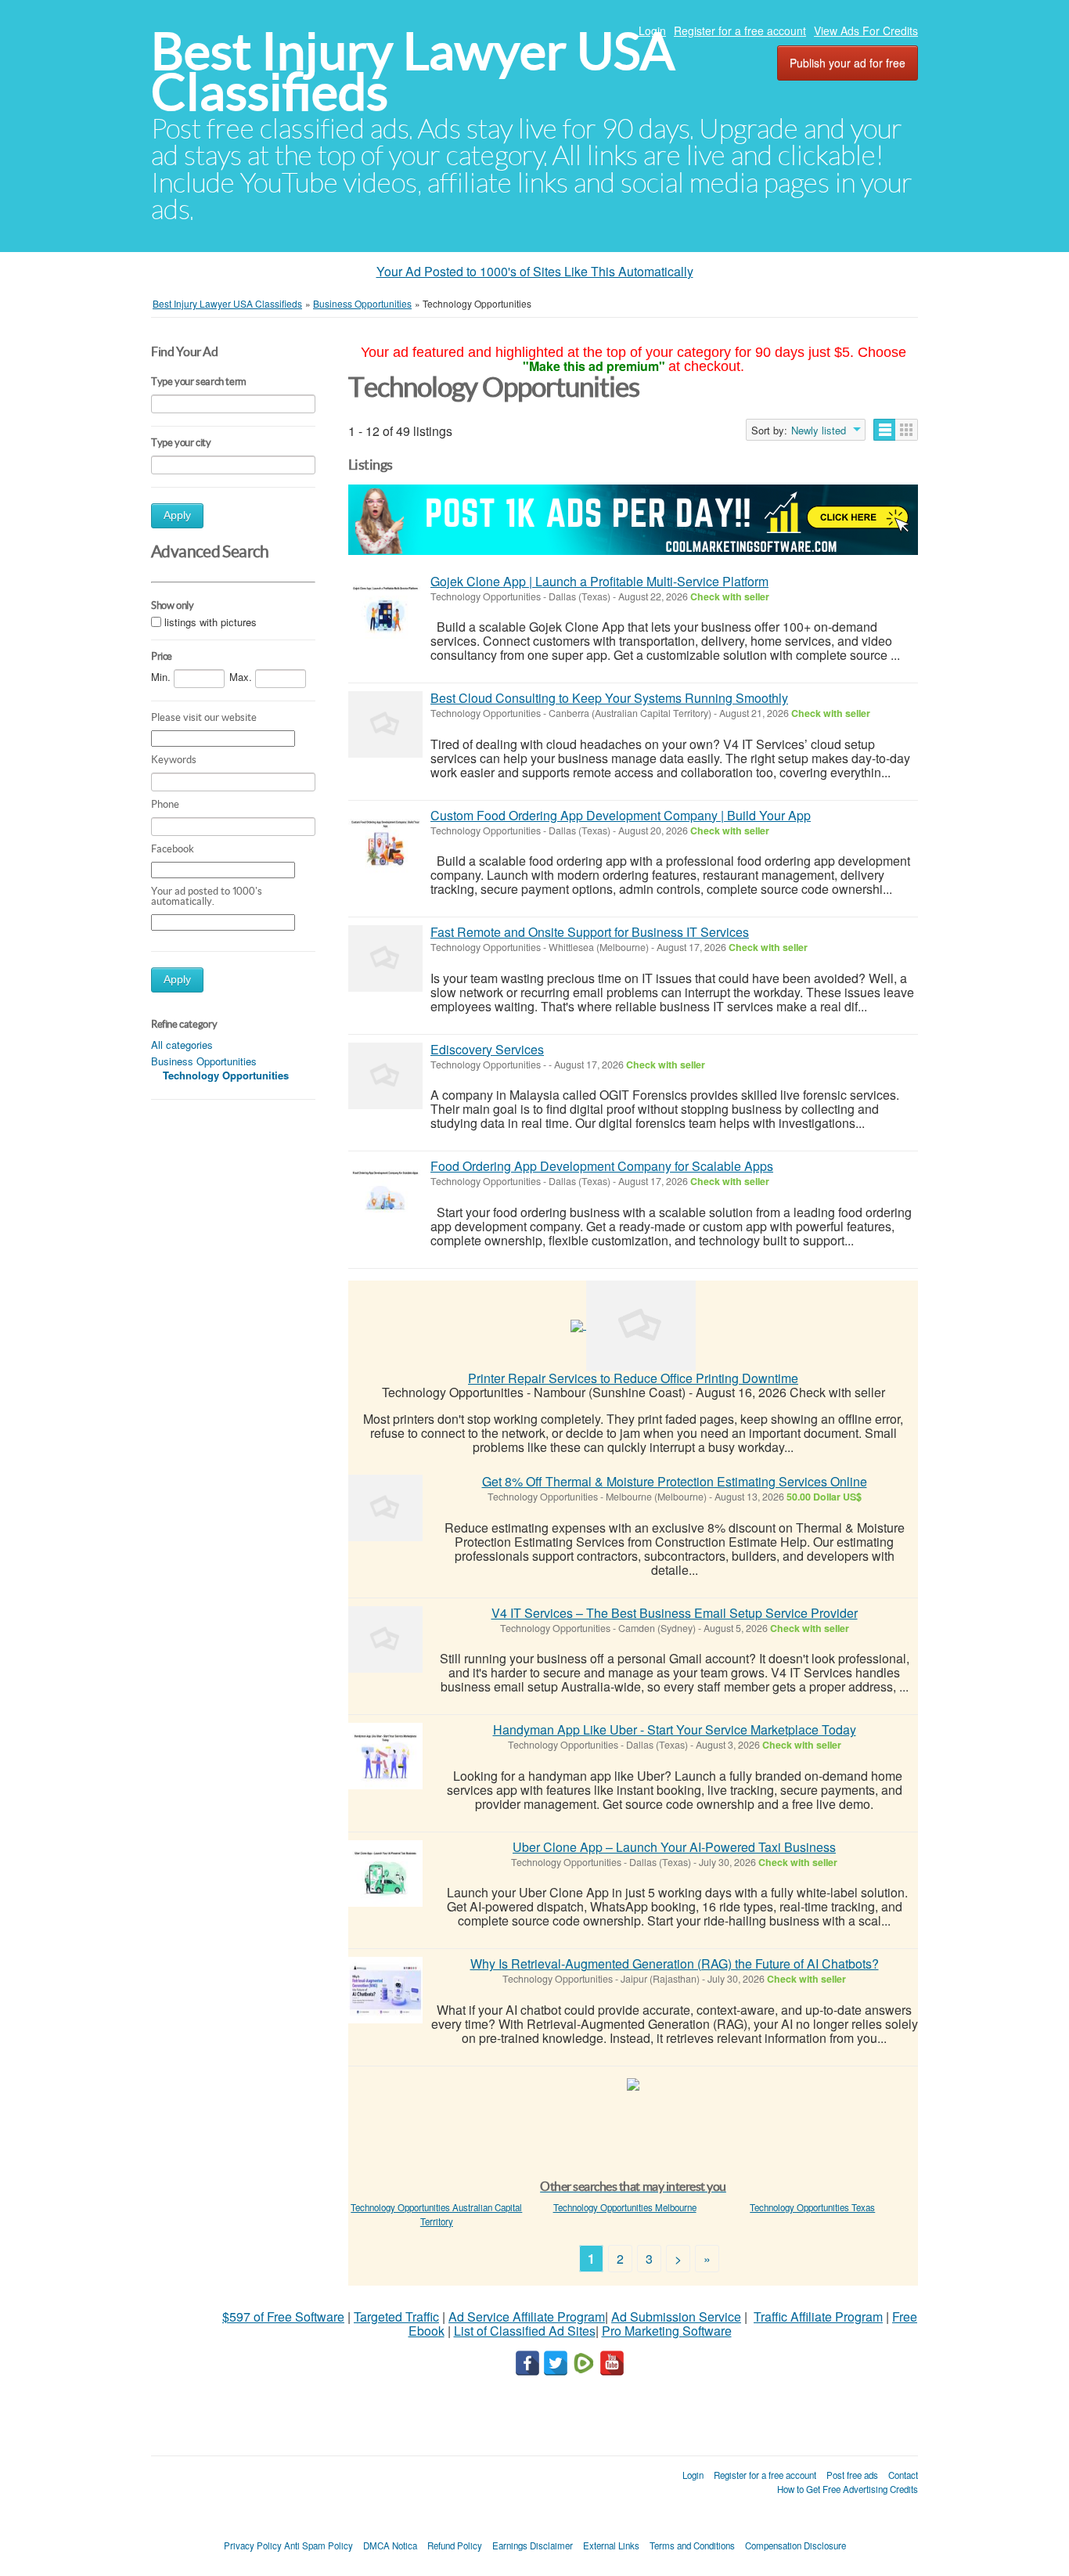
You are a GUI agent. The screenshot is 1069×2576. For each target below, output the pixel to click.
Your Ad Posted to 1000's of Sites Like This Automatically (535, 271)
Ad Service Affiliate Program (527, 2317)
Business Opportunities (204, 1061)
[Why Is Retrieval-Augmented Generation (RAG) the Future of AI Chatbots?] (385, 1990)
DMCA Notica (390, 2545)
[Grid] (907, 430)
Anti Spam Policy (319, 2545)
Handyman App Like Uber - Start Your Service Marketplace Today (675, 1729)
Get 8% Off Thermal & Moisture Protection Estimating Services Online (675, 1481)
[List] (885, 430)
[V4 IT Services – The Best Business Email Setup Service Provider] (385, 1639)
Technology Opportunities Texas (812, 2207)
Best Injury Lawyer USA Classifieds (413, 72)
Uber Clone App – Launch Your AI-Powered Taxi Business (674, 1847)
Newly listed (819, 431)
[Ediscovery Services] (385, 1076)
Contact (903, 2475)
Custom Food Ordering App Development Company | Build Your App (621, 815)
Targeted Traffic (396, 2317)
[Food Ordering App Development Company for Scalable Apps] (385, 1193)
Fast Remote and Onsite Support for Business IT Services (590, 932)
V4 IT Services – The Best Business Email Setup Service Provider (675, 1613)
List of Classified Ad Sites (525, 2331)
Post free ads (852, 2475)
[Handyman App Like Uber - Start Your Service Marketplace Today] (385, 1756)
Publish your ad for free (848, 63)
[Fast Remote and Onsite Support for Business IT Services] (385, 958)
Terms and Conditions (692, 2545)
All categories (182, 1045)
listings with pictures (211, 622)
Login (652, 31)
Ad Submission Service (676, 2317)
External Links (611, 2545)
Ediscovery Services (487, 1049)
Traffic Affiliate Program (818, 2317)
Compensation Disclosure (795, 2545)
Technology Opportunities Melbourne (625, 2207)
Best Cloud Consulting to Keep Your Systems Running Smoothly (609, 698)
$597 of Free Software (283, 2317)
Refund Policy (455, 2545)
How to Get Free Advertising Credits (848, 2489)
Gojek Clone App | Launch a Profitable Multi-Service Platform (599, 581)
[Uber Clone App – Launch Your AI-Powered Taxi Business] (385, 1873)
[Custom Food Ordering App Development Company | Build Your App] (385, 842)
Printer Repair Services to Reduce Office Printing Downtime (633, 1378)
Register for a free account (740, 31)
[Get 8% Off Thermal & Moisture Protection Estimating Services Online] (385, 1508)
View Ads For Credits (866, 31)
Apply (177, 515)
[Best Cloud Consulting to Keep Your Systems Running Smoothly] (385, 724)
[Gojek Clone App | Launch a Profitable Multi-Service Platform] (385, 608)
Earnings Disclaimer (533, 2545)
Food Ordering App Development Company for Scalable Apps (602, 1166)
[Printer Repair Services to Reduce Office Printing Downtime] (641, 1324)
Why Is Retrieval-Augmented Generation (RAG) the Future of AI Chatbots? (675, 1964)
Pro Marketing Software (667, 2331)
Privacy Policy (253, 2545)
